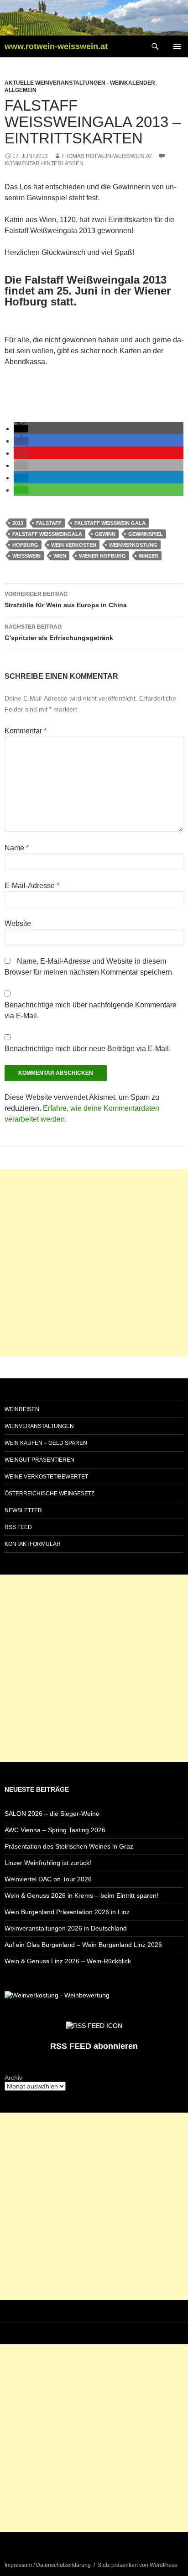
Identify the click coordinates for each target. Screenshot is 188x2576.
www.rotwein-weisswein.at (56, 46)
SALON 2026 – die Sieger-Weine (52, 1814)
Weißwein (26, 556)
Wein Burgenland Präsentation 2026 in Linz (67, 1912)
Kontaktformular (33, 1544)
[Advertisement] (94, 1263)
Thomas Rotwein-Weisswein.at (107, 156)
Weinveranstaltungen (39, 1426)
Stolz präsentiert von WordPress (137, 2565)
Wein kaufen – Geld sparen (46, 1443)
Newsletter (23, 1510)
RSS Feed (18, 1527)
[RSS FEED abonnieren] (94, 2025)
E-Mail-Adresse (32, 886)
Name (17, 848)
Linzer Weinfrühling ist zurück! (48, 1863)
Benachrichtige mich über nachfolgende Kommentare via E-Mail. (91, 1010)
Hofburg (25, 545)
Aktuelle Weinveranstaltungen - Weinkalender (80, 83)
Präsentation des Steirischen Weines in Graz (69, 1846)
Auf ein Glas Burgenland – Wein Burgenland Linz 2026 (83, 1945)
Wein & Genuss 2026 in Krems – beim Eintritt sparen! (81, 1895)
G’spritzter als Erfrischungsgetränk (59, 633)
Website (18, 923)
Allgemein (21, 90)
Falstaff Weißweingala (47, 534)
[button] (21, 429)
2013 (18, 523)
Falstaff (49, 523)
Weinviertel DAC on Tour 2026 (48, 1879)
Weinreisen (22, 1409)
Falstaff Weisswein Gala (110, 523)
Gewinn (105, 534)
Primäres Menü (177, 46)
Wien (60, 556)
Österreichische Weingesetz (50, 1494)
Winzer (149, 556)
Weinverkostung (133, 545)
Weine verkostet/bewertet (46, 1477)
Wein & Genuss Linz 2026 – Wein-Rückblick (68, 1961)
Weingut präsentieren (39, 1460)
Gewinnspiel (146, 534)
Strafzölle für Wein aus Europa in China (66, 600)
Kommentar (26, 731)
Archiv (13, 2078)
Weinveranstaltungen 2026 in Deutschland (66, 1928)
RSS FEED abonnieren (94, 2046)
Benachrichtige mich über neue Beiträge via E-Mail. (88, 1049)
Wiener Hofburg (102, 556)
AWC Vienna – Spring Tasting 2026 (55, 1830)
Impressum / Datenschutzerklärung (48, 2565)
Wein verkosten (74, 545)
